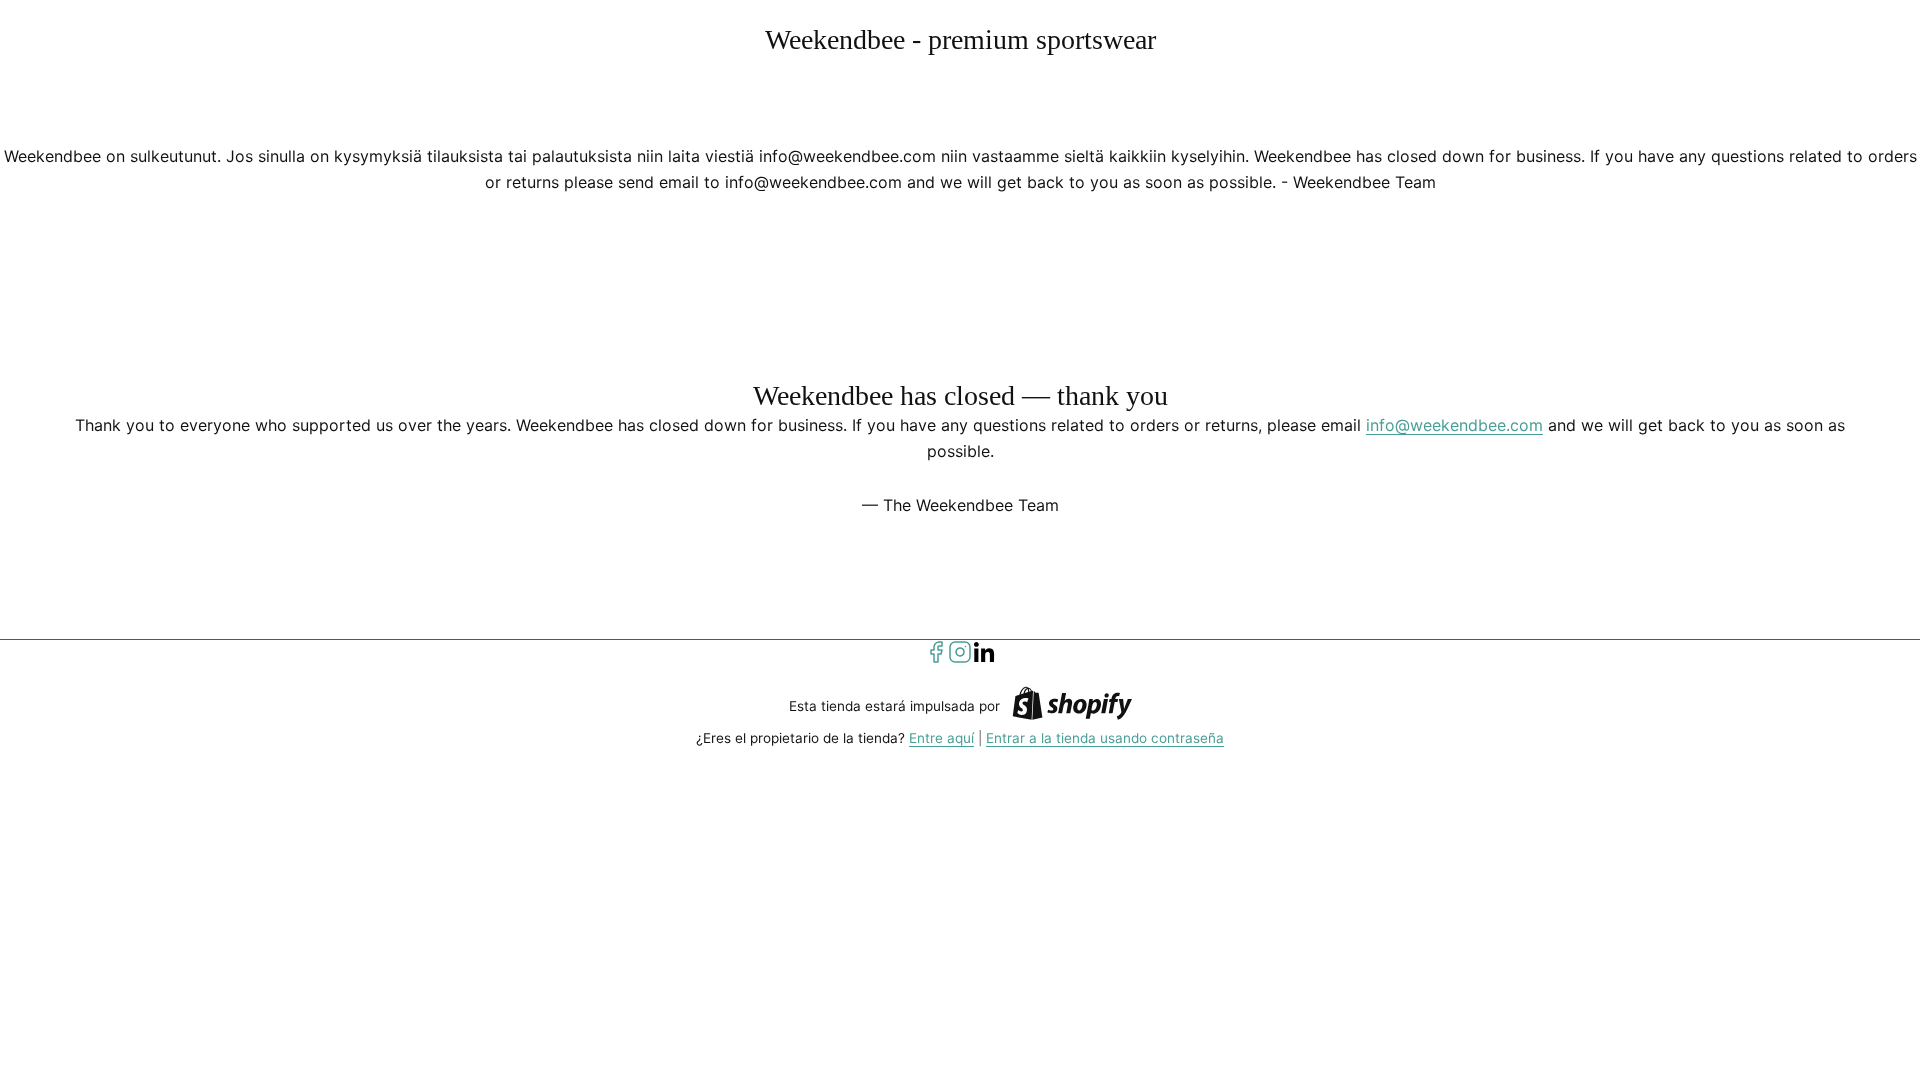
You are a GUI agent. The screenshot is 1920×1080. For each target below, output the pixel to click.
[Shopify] (1072, 706)
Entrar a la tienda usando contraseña (1105, 738)
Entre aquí (941, 738)
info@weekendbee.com (1454, 425)
